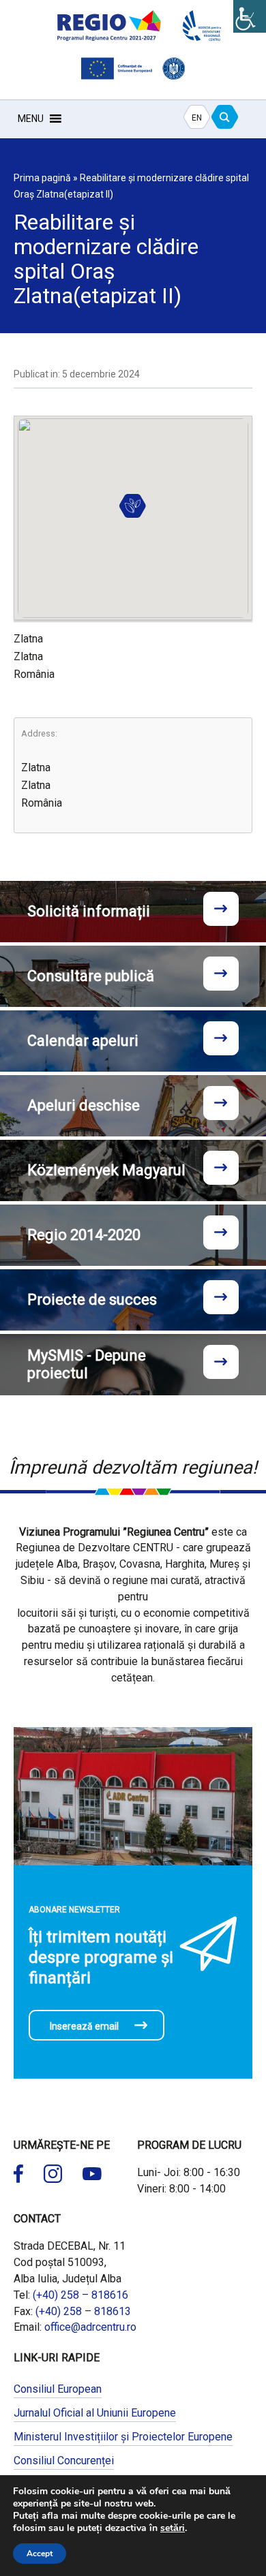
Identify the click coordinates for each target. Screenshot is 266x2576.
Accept (40, 2554)
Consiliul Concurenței (64, 2461)
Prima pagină (42, 178)
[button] (31, 119)
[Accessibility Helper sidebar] (250, 16)
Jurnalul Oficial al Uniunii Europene (95, 2413)
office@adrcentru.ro (90, 2327)
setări (173, 2528)
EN (197, 118)
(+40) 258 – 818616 (80, 2295)
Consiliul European (58, 2389)
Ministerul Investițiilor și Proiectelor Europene (123, 2437)
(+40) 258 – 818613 (83, 2311)
